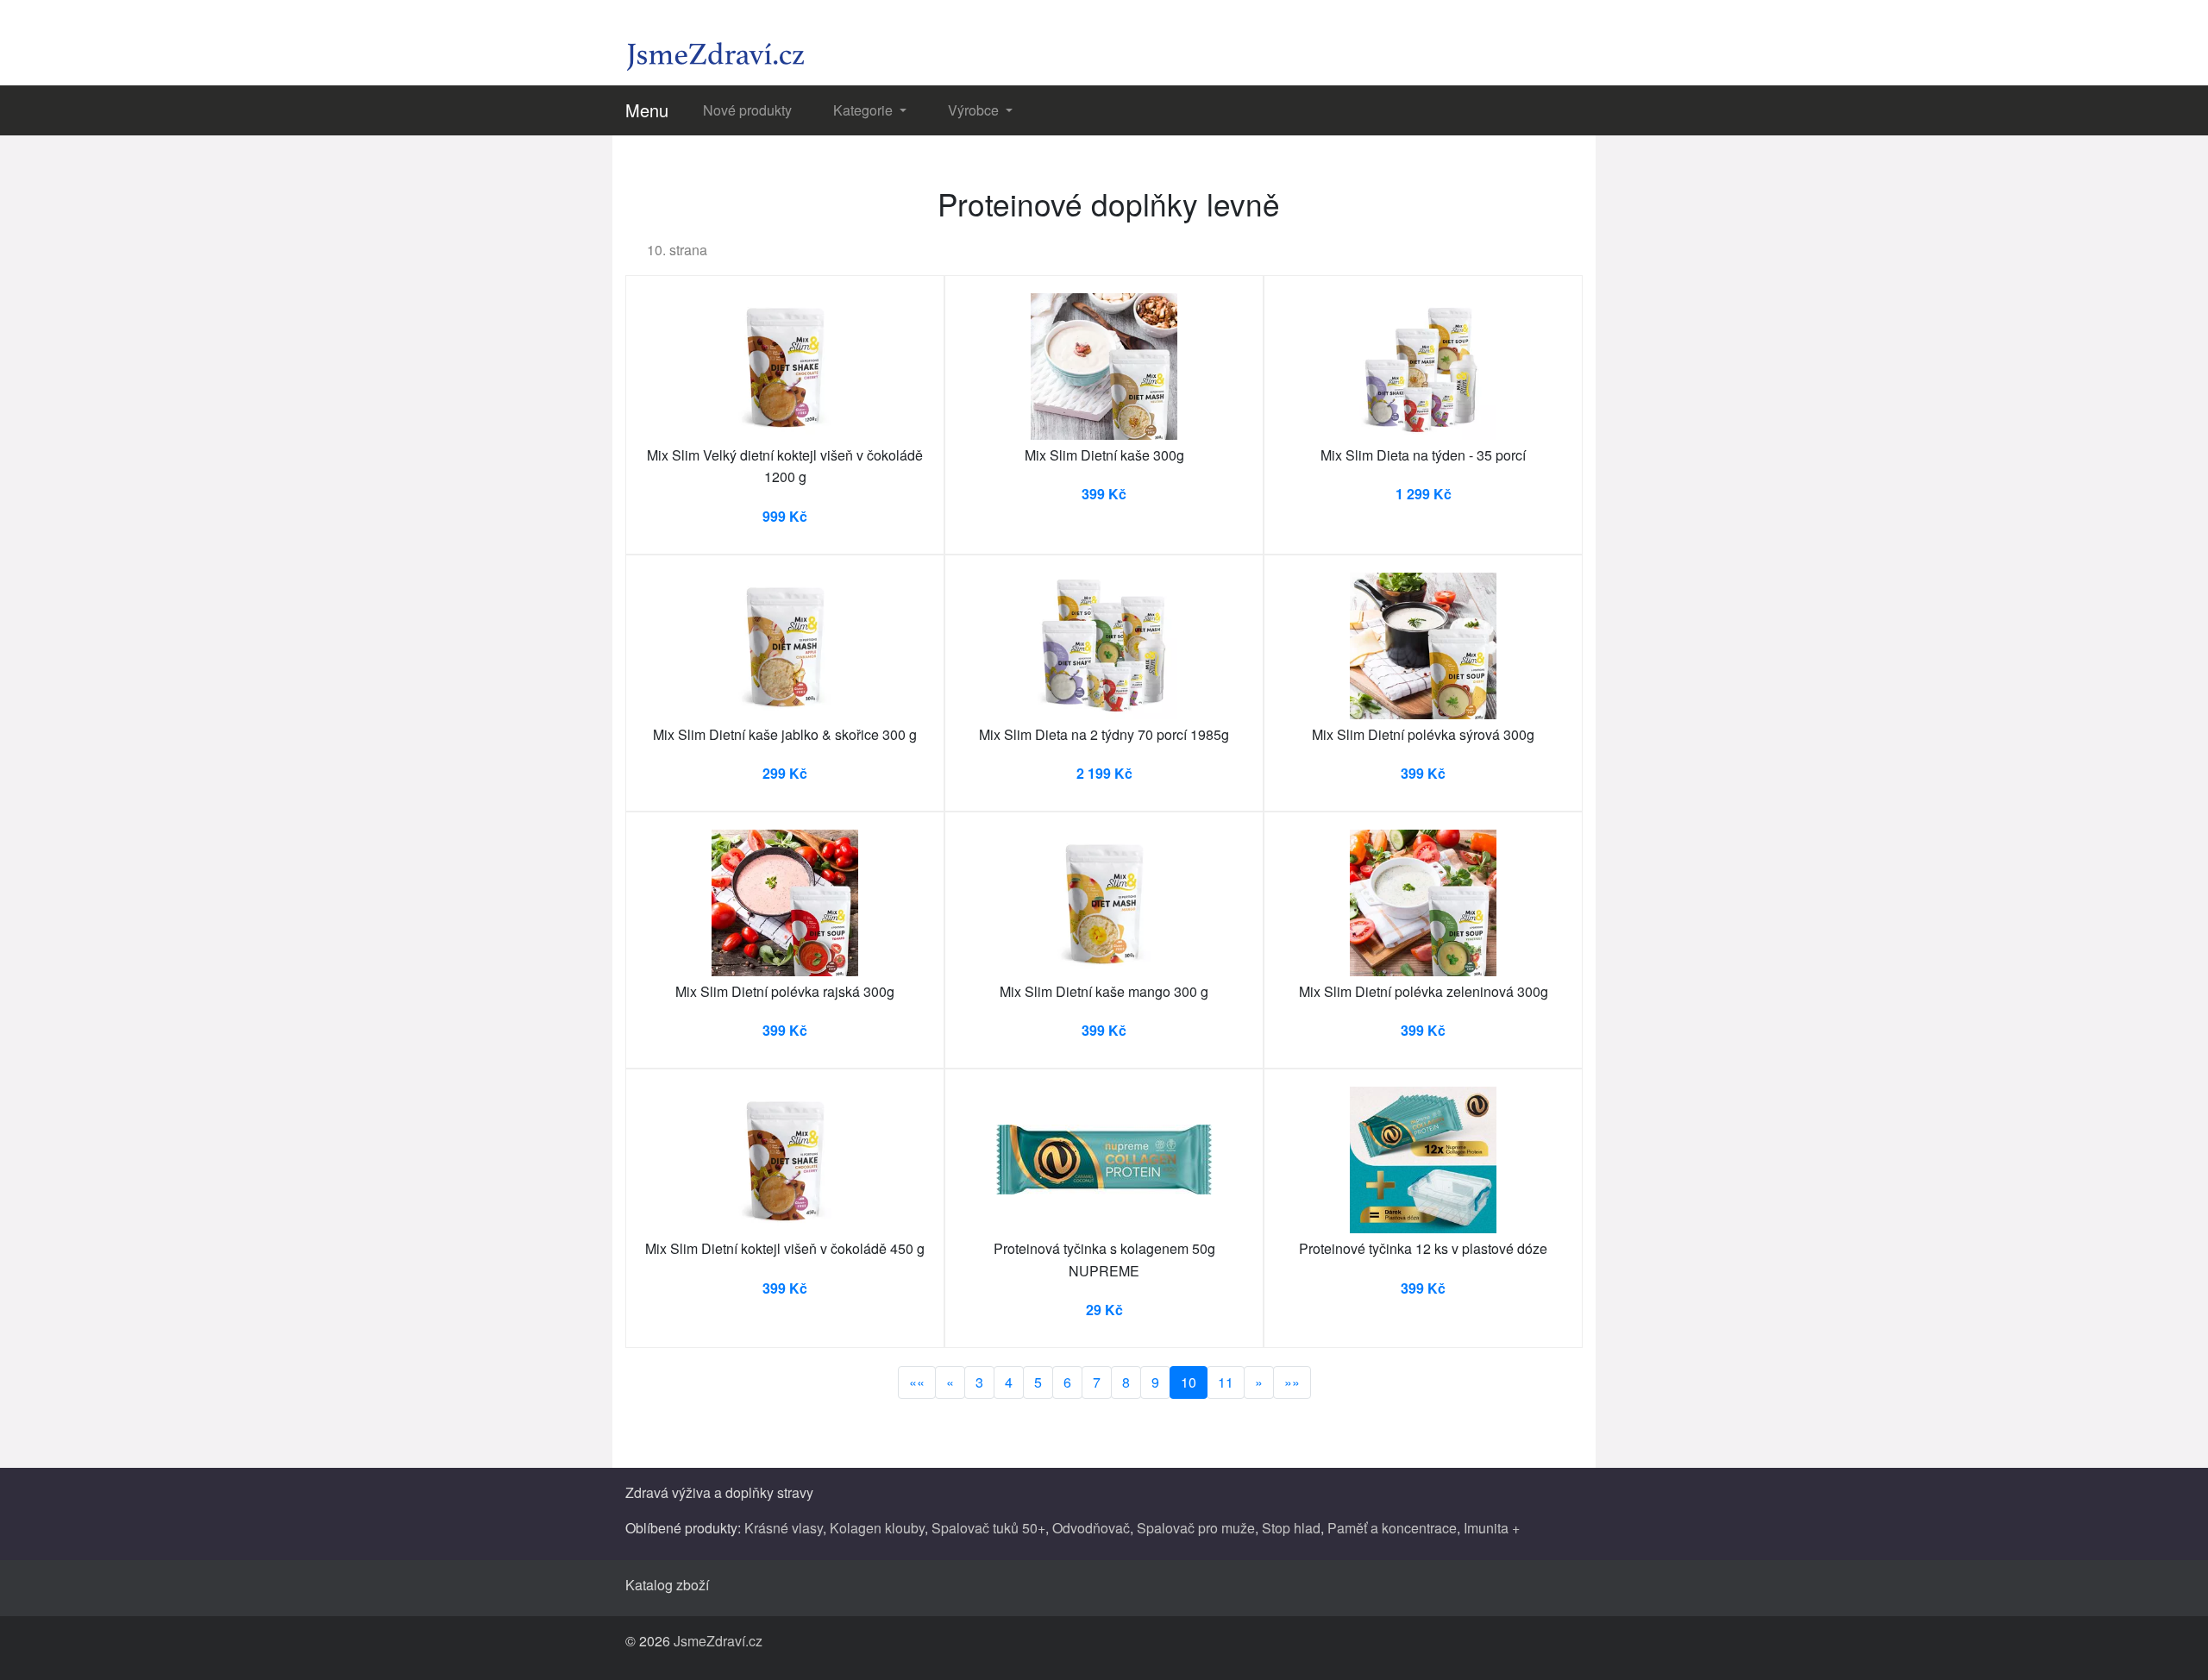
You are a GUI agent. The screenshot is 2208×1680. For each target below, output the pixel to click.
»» (1292, 1382)
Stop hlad (1291, 1528)
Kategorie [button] (865, 110)
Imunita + (1492, 1528)
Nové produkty (747, 110)
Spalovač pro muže (1196, 1528)
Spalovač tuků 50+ (988, 1528)
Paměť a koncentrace (1392, 1528)
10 (1189, 1382)
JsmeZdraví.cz (718, 1641)
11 (1226, 1382)
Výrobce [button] (975, 110)
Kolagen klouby (877, 1528)
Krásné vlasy (784, 1528)
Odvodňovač (1091, 1528)
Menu (647, 110)
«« (917, 1382)
